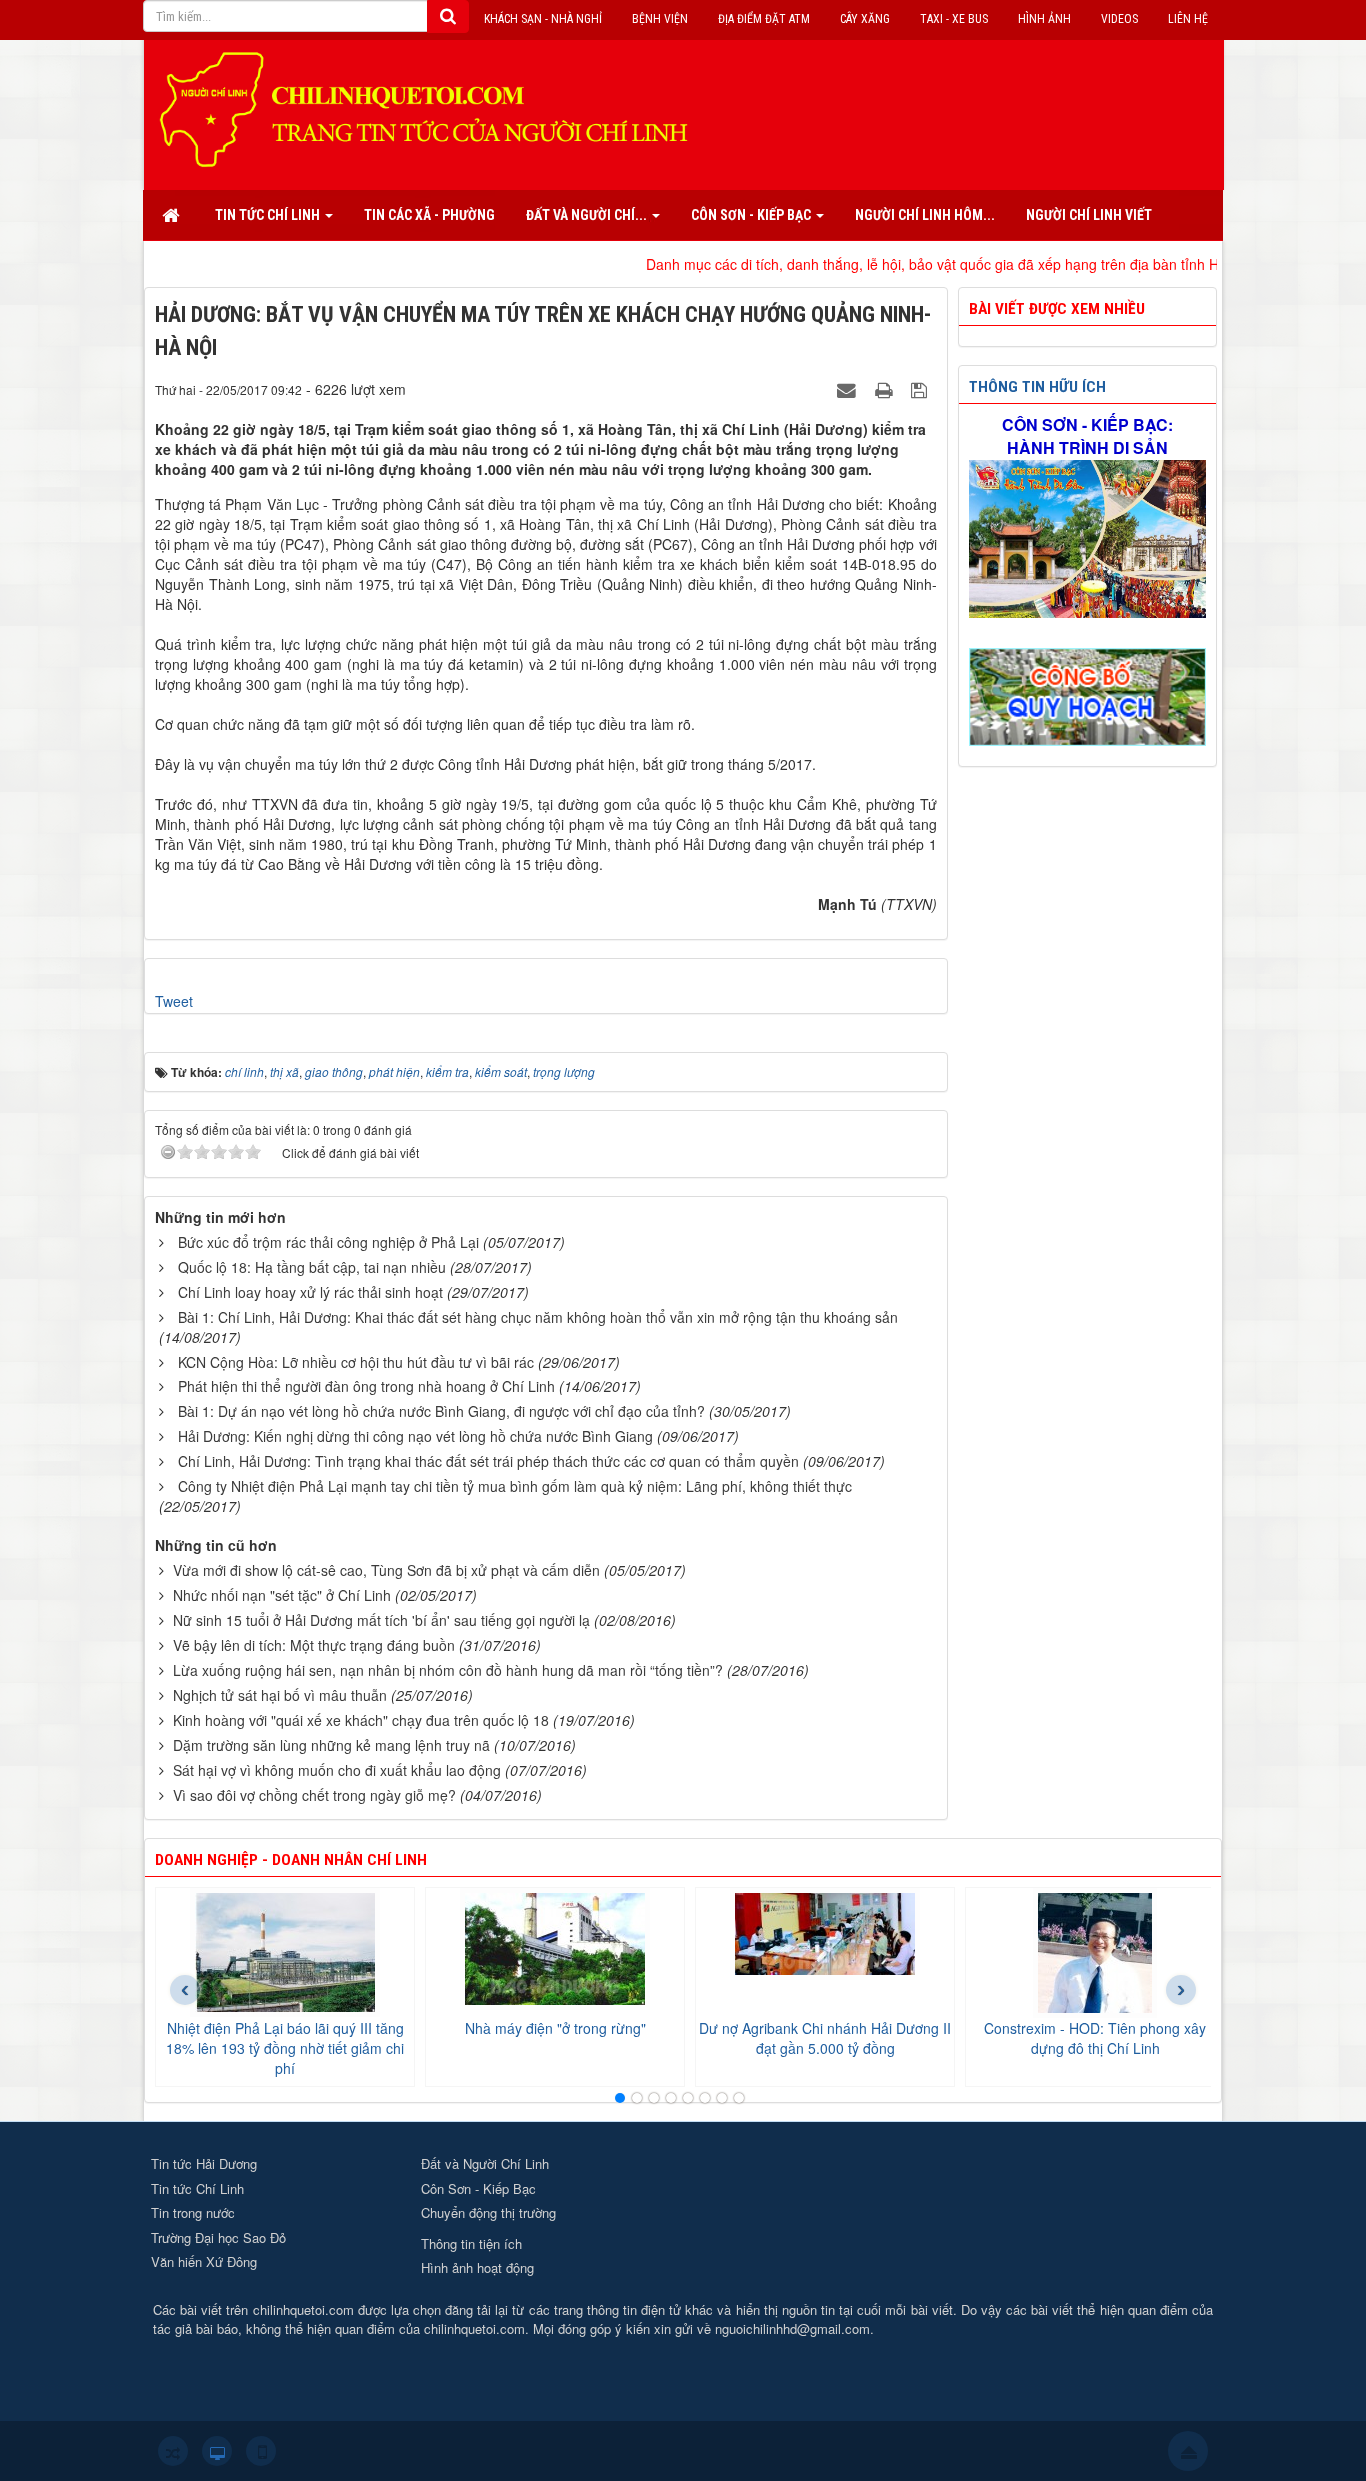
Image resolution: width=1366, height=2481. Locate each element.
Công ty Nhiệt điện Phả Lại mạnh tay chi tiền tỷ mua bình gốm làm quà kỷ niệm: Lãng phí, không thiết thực (515, 1486)
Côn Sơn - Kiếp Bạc (478, 2188)
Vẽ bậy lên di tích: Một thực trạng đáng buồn (314, 1645)
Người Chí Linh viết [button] (1089, 215)
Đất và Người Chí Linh (485, 2163)
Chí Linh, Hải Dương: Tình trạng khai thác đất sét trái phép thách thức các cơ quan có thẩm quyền (488, 1461)
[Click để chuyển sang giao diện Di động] (261, 2451)
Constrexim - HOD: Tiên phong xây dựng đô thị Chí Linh (1095, 2038)
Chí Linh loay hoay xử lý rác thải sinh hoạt (310, 1292)
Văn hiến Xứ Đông (204, 2261)
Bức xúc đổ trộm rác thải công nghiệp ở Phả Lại (328, 1242)
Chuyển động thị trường (488, 2212)
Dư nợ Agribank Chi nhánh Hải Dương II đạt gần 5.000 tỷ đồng (825, 2038)
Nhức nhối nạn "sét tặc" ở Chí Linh (282, 1595)
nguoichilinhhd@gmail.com (792, 2328)
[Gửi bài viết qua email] (849, 389)
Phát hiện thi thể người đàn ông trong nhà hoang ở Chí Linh (366, 1386)
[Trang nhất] (173, 215)
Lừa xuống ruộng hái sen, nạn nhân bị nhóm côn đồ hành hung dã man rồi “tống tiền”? (448, 1670)
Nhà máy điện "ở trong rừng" (555, 2028)
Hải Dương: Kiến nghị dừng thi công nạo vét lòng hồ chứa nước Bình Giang (415, 1436)
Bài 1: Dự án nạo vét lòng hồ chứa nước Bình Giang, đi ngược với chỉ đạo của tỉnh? (441, 1411)
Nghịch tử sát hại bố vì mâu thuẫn (280, 1695)
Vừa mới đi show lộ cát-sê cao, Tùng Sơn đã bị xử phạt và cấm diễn (386, 1570)
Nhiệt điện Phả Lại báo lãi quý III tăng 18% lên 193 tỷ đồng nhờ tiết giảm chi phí (285, 2048)
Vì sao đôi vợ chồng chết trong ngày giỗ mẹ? (314, 1795)
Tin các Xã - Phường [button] (429, 215)
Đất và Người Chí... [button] (588, 215)
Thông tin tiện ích (471, 2243)
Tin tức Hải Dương (204, 2163)
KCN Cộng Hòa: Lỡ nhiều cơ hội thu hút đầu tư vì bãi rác (356, 1362)
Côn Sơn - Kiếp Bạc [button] (752, 215)
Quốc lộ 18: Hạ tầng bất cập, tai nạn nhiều (312, 1267)
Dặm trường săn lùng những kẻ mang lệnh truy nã (331, 1745)
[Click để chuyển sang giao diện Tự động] (173, 2451)
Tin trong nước (193, 2212)
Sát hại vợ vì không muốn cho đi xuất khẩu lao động (337, 1770)
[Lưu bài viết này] (921, 389)
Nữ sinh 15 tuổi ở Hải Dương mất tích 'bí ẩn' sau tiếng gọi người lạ (381, 1620)
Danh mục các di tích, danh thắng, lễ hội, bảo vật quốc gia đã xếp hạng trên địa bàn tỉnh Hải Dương (883, 264)
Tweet (174, 1001)
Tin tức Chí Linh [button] (269, 215)
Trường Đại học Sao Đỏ (218, 2237)
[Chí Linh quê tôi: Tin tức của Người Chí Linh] (433, 108)
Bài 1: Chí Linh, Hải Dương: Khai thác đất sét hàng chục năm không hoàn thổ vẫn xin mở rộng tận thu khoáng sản (538, 1317)
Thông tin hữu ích (1037, 387)
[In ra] (886, 389)
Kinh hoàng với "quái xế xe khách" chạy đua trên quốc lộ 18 (361, 1720)
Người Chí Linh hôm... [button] (925, 215)
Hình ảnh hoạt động (477, 2267)
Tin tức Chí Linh (197, 2188)
